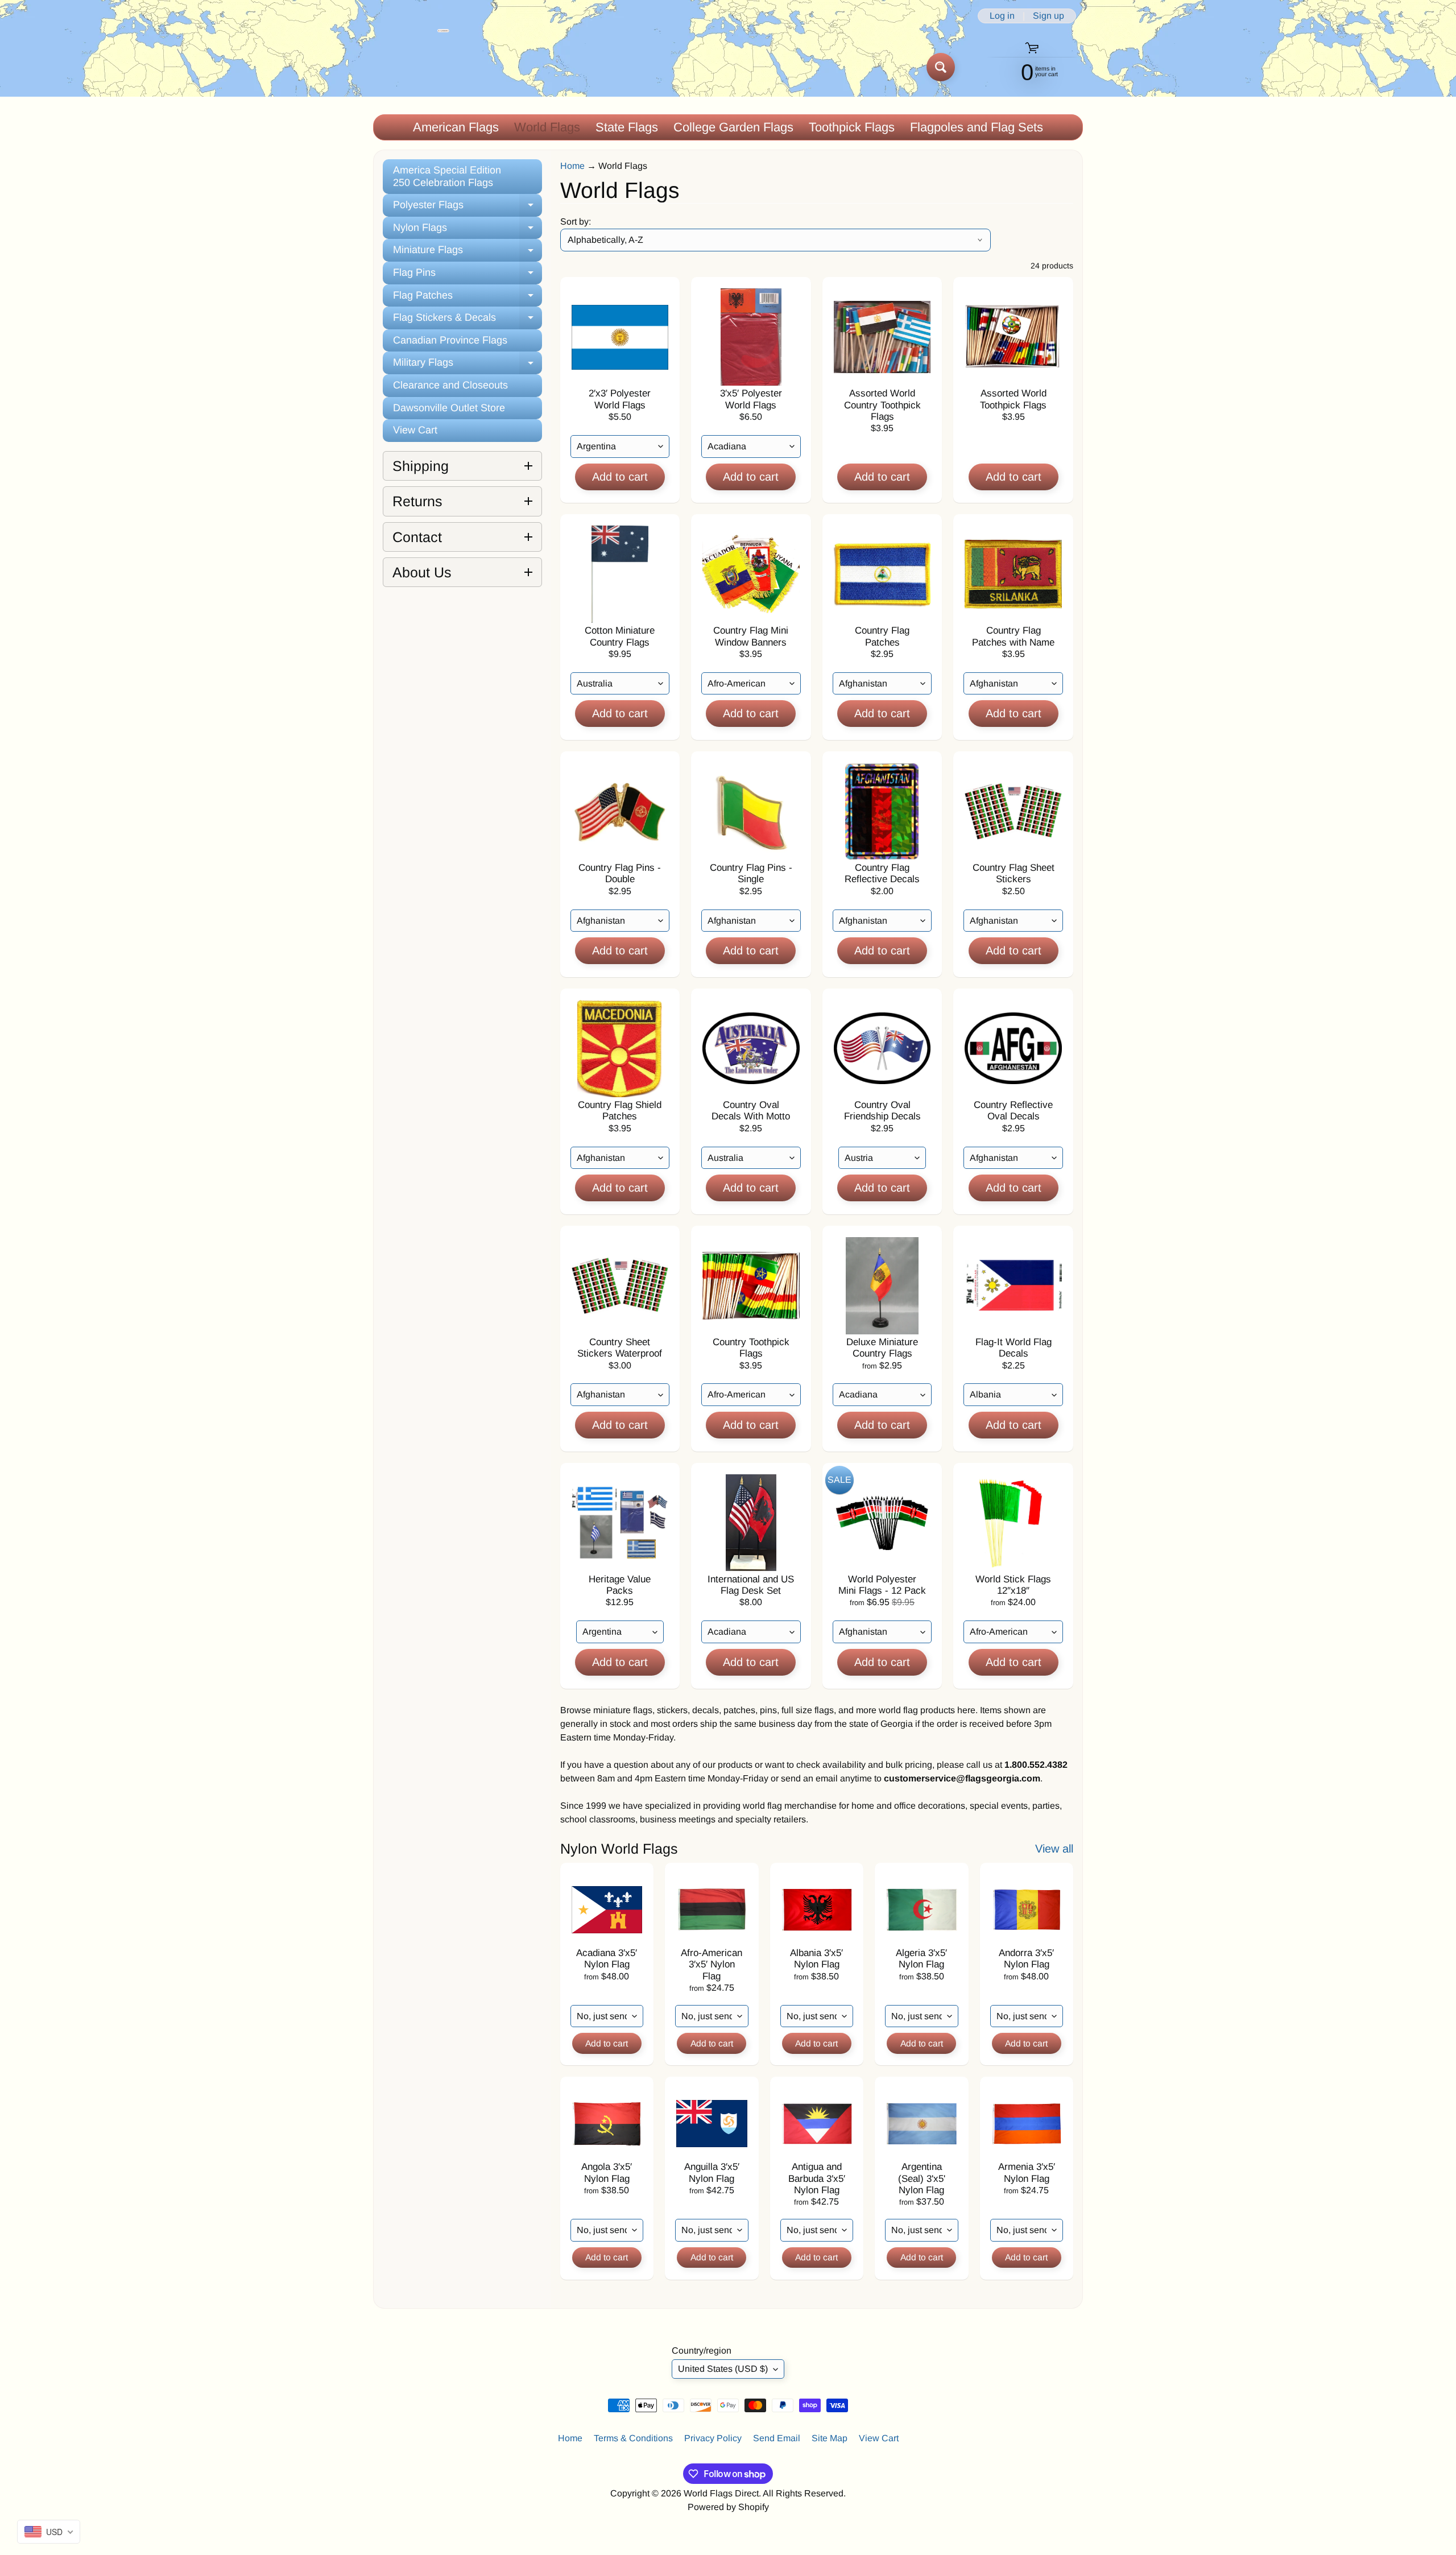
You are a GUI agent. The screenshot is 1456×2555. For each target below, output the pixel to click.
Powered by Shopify (728, 2507)
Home (572, 166)
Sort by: (576, 222)
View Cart (415, 430)
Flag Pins (468, 276)
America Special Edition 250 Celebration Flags (447, 176)
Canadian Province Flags (450, 340)
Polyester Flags (468, 208)
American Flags (456, 127)
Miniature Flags (468, 253)
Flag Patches (468, 298)
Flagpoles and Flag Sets (977, 127)
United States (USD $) (723, 2369)
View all (1054, 1849)
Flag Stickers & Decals (468, 321)
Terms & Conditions (633, 2438)
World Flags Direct (721, 2493)
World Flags (547, 127)
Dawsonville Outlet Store (449, 408)
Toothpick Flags (852, 127)
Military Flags (468, 365)
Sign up (1048, 16)
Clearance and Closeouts (450, 385)
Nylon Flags (468, 231)
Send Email (777, 2438)
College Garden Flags (733, 127)
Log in (1002, 16)
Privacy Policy (713, 2438)
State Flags (627, 127)
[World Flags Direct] (411, 67)
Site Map (830, 2438)
